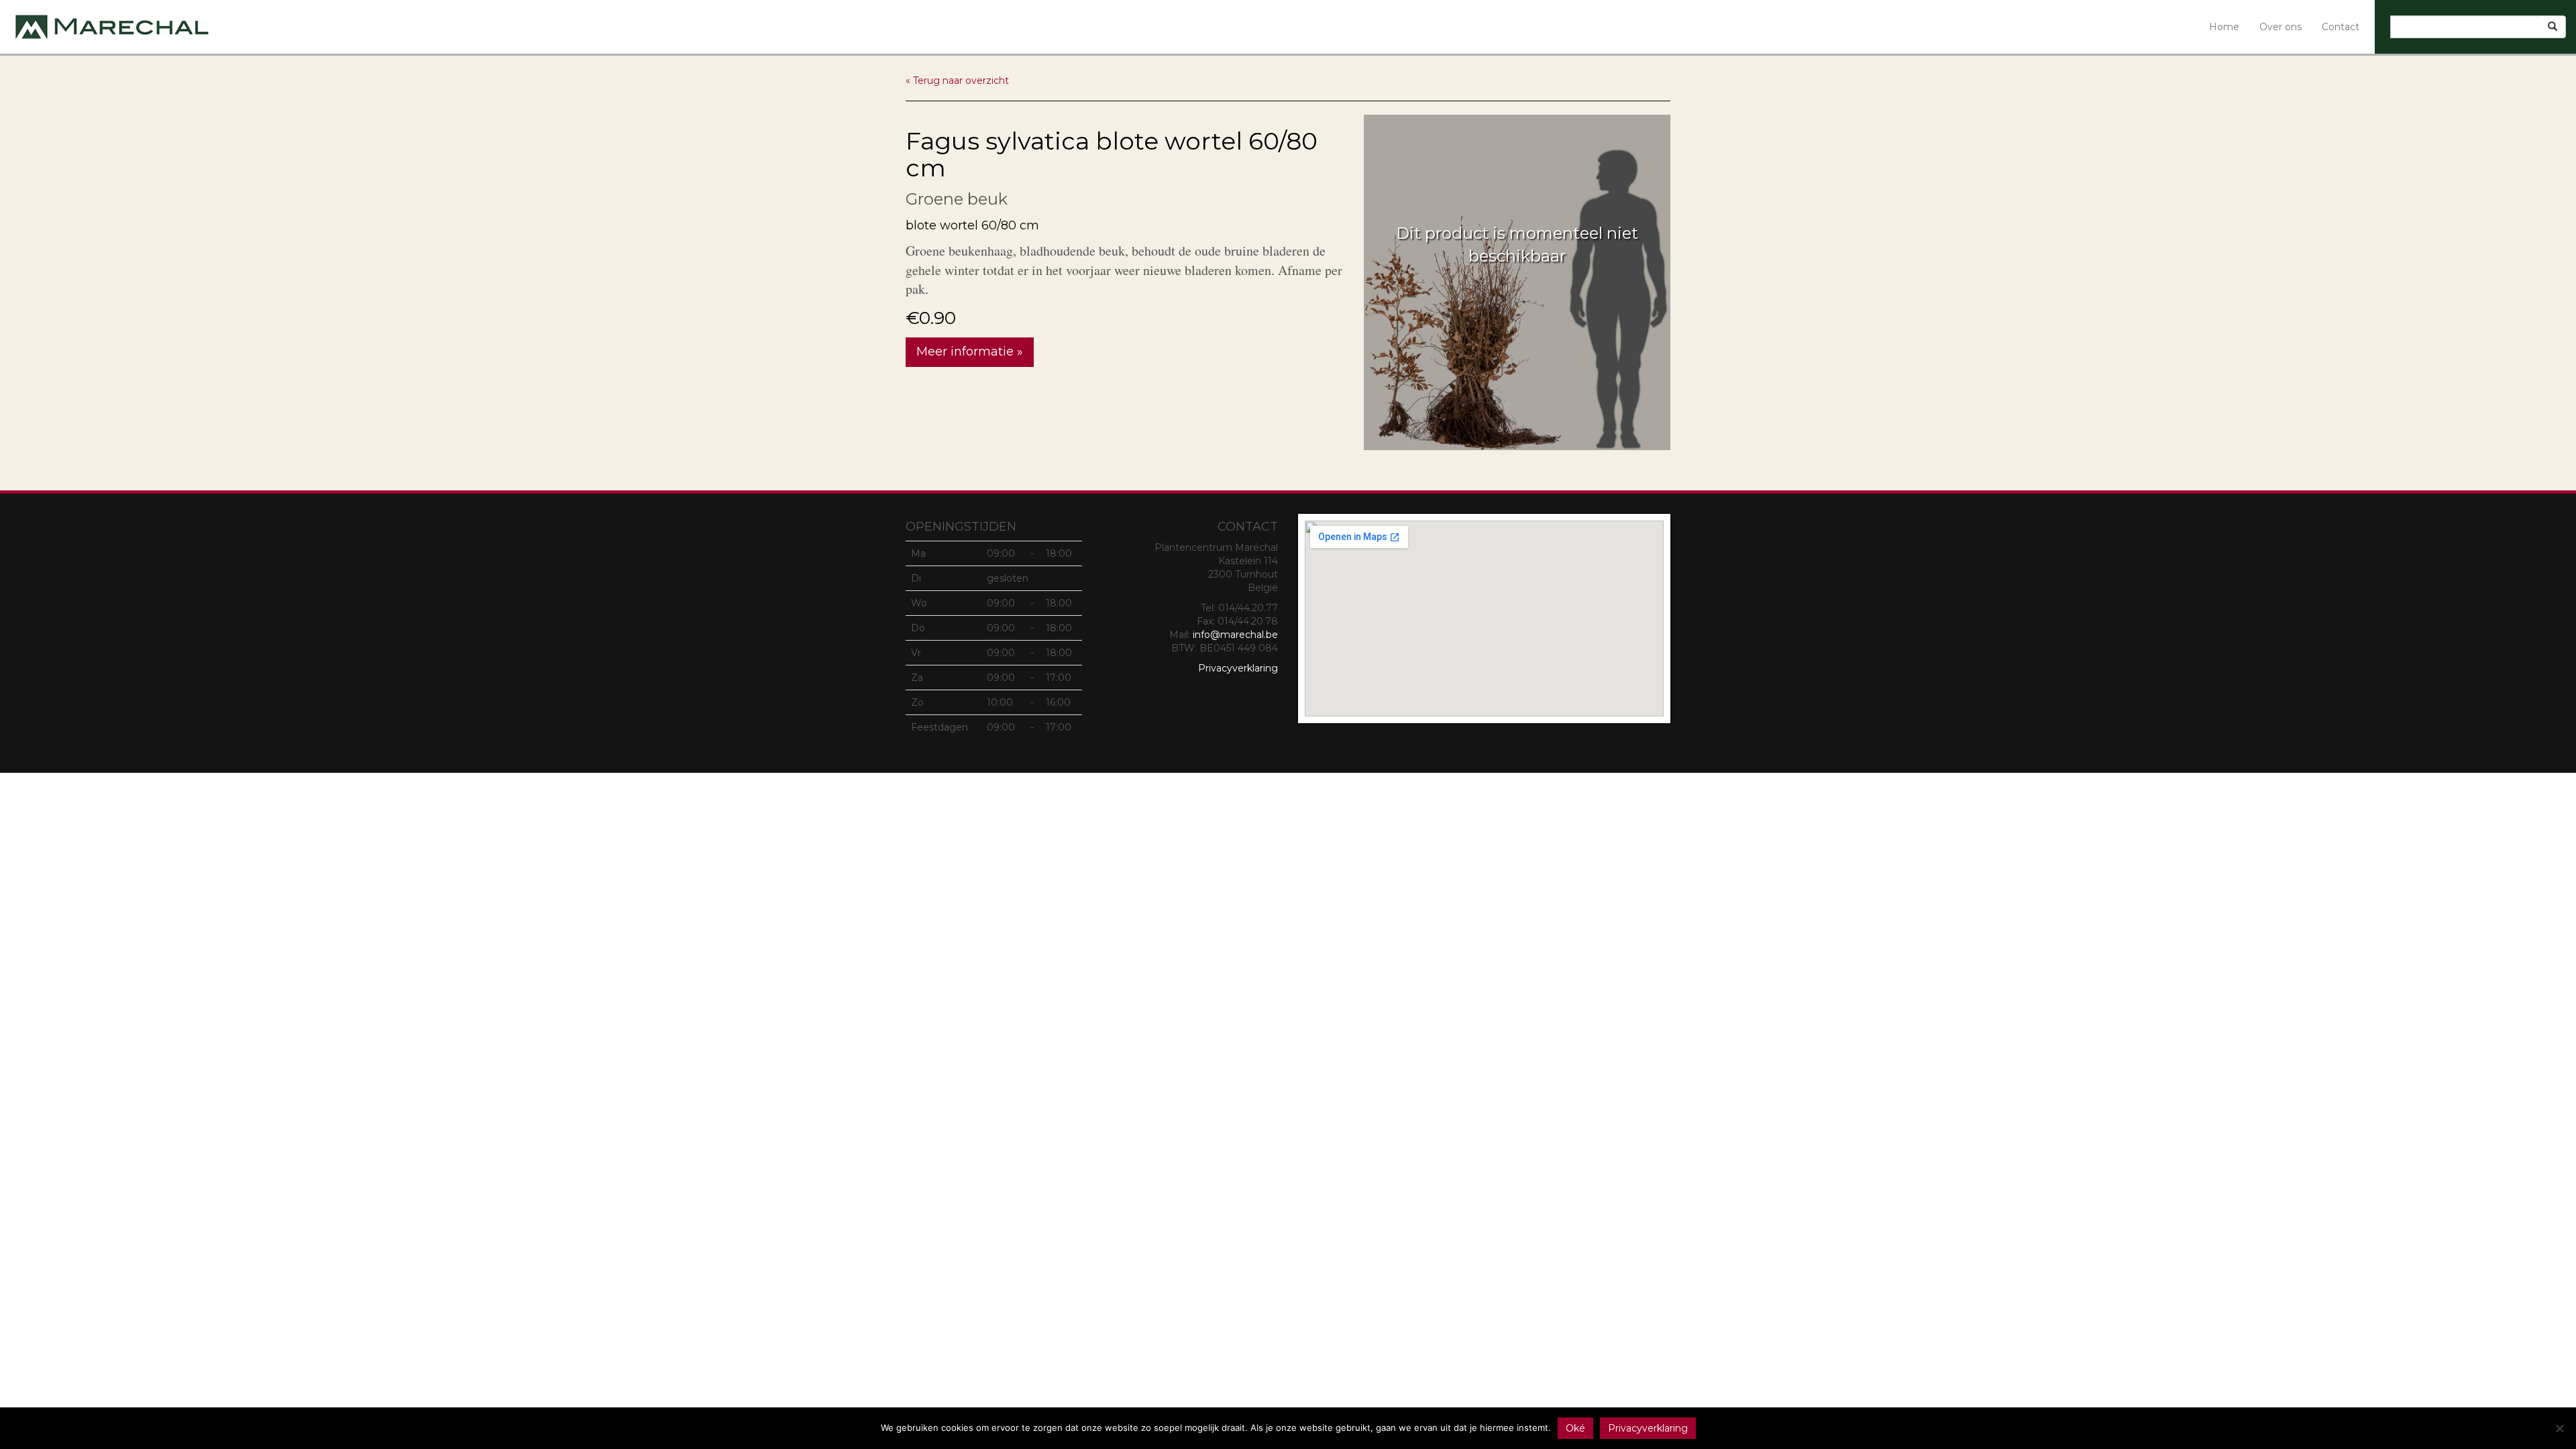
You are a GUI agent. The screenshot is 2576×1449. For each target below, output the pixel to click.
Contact (2341, 27)
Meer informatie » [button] (970, 352)
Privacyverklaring (1238, 668)
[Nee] (2559, 1428)
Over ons (2280, 27)
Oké (1575, 1428)
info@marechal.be (1235, 635)
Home (2224, 27)
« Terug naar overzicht (957, 80)
